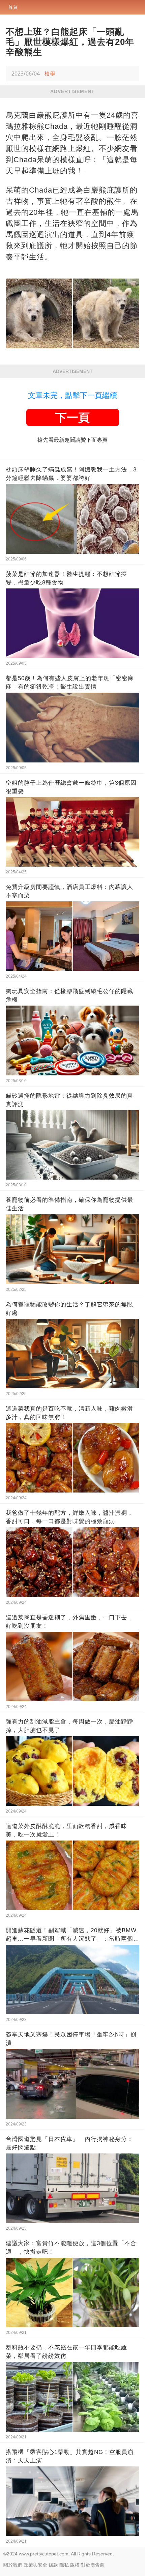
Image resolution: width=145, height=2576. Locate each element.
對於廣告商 (93, 2565)
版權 (75, 2565)
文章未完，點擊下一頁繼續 (72, 395)
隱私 (64, 2565)
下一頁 (72, 417)
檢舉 (50, 74)
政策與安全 (35, 2565)
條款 (53, 2565)
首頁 (13, 7)
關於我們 (13, 2565)
